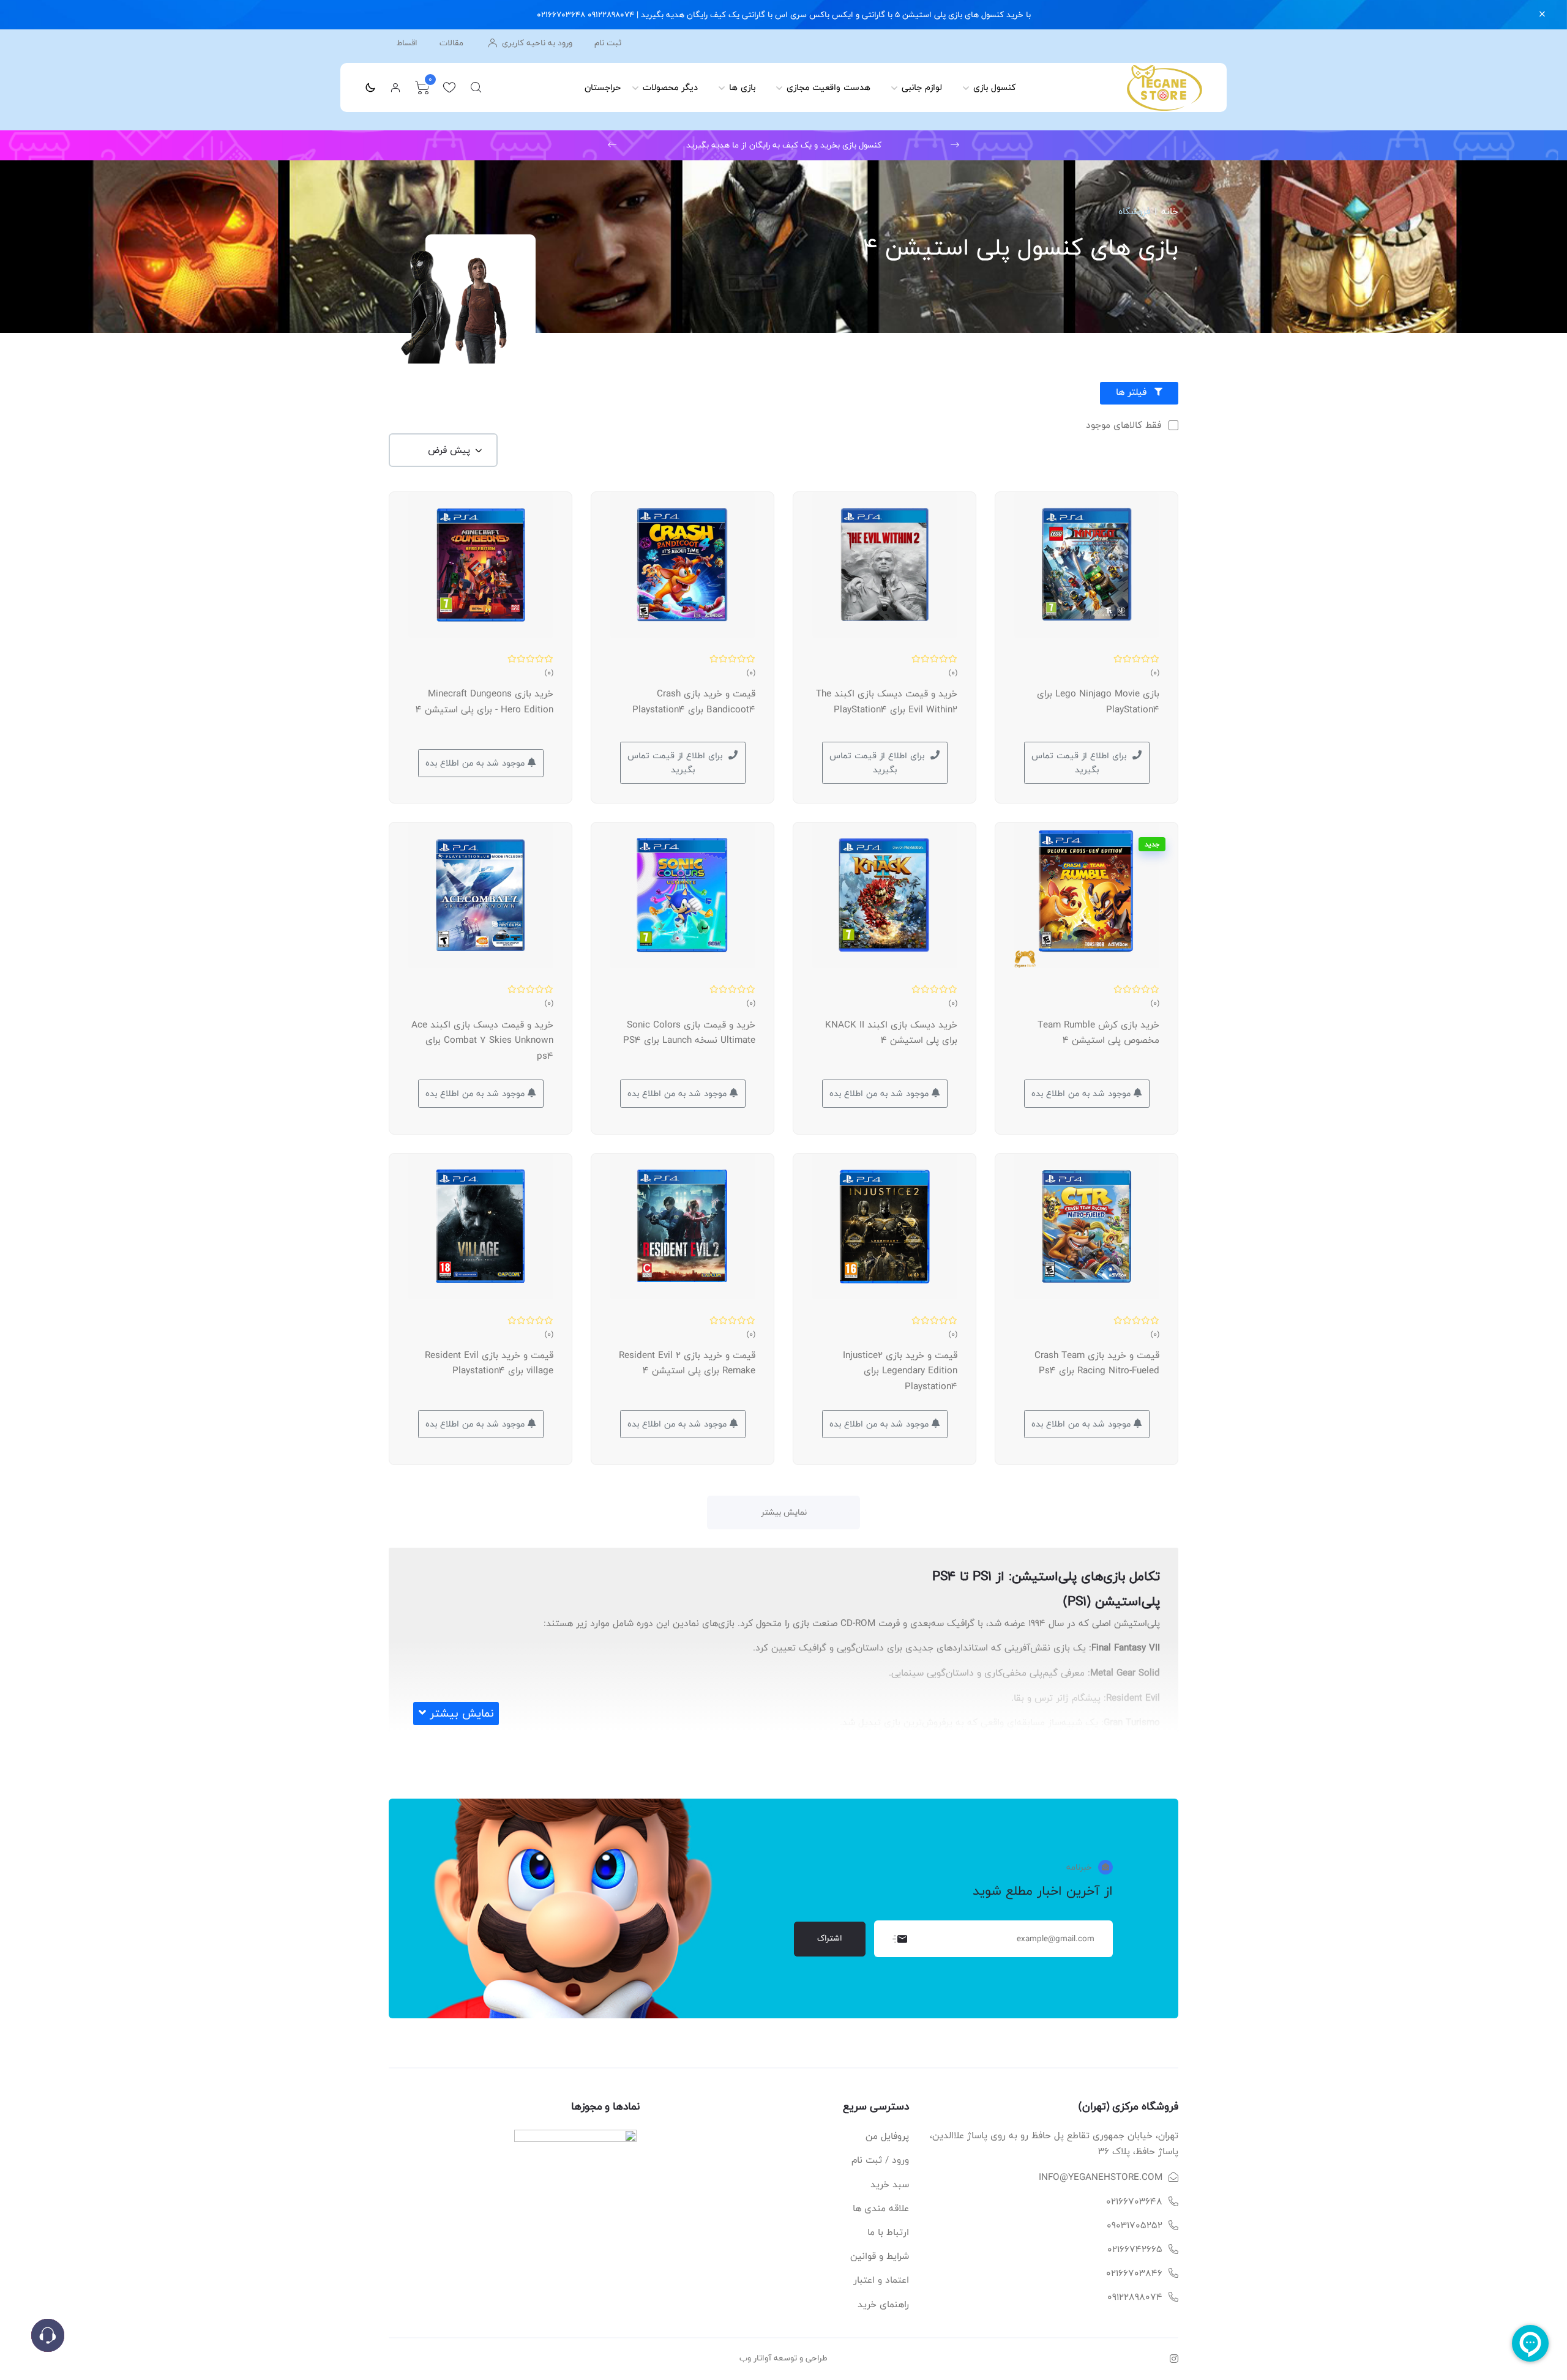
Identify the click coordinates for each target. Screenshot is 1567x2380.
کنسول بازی (995, 87)
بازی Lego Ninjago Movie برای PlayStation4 (1098, 702)
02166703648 (1134, 2202)
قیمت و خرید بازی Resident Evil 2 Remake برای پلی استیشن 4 (687, 1363)
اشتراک (830, 1938)
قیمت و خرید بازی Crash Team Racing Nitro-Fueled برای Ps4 (1097, 1363)
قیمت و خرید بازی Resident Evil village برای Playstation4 (489, 1363)
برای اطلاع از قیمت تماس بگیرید (1079, 763)
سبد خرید (890, 2184)
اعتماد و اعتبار (881, 2280)
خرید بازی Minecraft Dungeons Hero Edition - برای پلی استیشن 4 (484, 702)
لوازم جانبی (922, 87)
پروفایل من (887, 2136)
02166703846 (1134, 2273)
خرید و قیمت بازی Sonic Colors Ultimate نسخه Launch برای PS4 (689, 1033)
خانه (1170, 211)
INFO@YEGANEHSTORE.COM (1101, 2177)
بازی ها (742, 87)
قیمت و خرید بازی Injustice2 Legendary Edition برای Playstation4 (900, 1371)
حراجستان (603, 87)
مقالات (451, 43)
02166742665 (1135, 2249)
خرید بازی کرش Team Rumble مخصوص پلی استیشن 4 (1098, 1033)
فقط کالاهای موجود (1124, 425)
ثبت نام (608, 43)
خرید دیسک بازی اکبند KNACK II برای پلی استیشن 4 (891, 1033)
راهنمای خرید (883, 2304)
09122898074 (1135, 2297)
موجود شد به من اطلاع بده (477, 763)
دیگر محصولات (670, 87)
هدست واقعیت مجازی (828, 87)
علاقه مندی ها (881, 2208)
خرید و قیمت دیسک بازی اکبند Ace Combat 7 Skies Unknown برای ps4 (482, 1040)
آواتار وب (755, 2358)
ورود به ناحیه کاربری (536, 43)
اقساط (407, 43)
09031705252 (1135, 2225)
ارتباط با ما (888, 2232)
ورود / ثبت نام (880, 2160)
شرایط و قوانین (880, 2256)
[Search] (476, 88)
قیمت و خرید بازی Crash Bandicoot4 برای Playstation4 (694, 702)
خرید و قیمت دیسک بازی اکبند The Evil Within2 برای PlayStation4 (887, 702)
